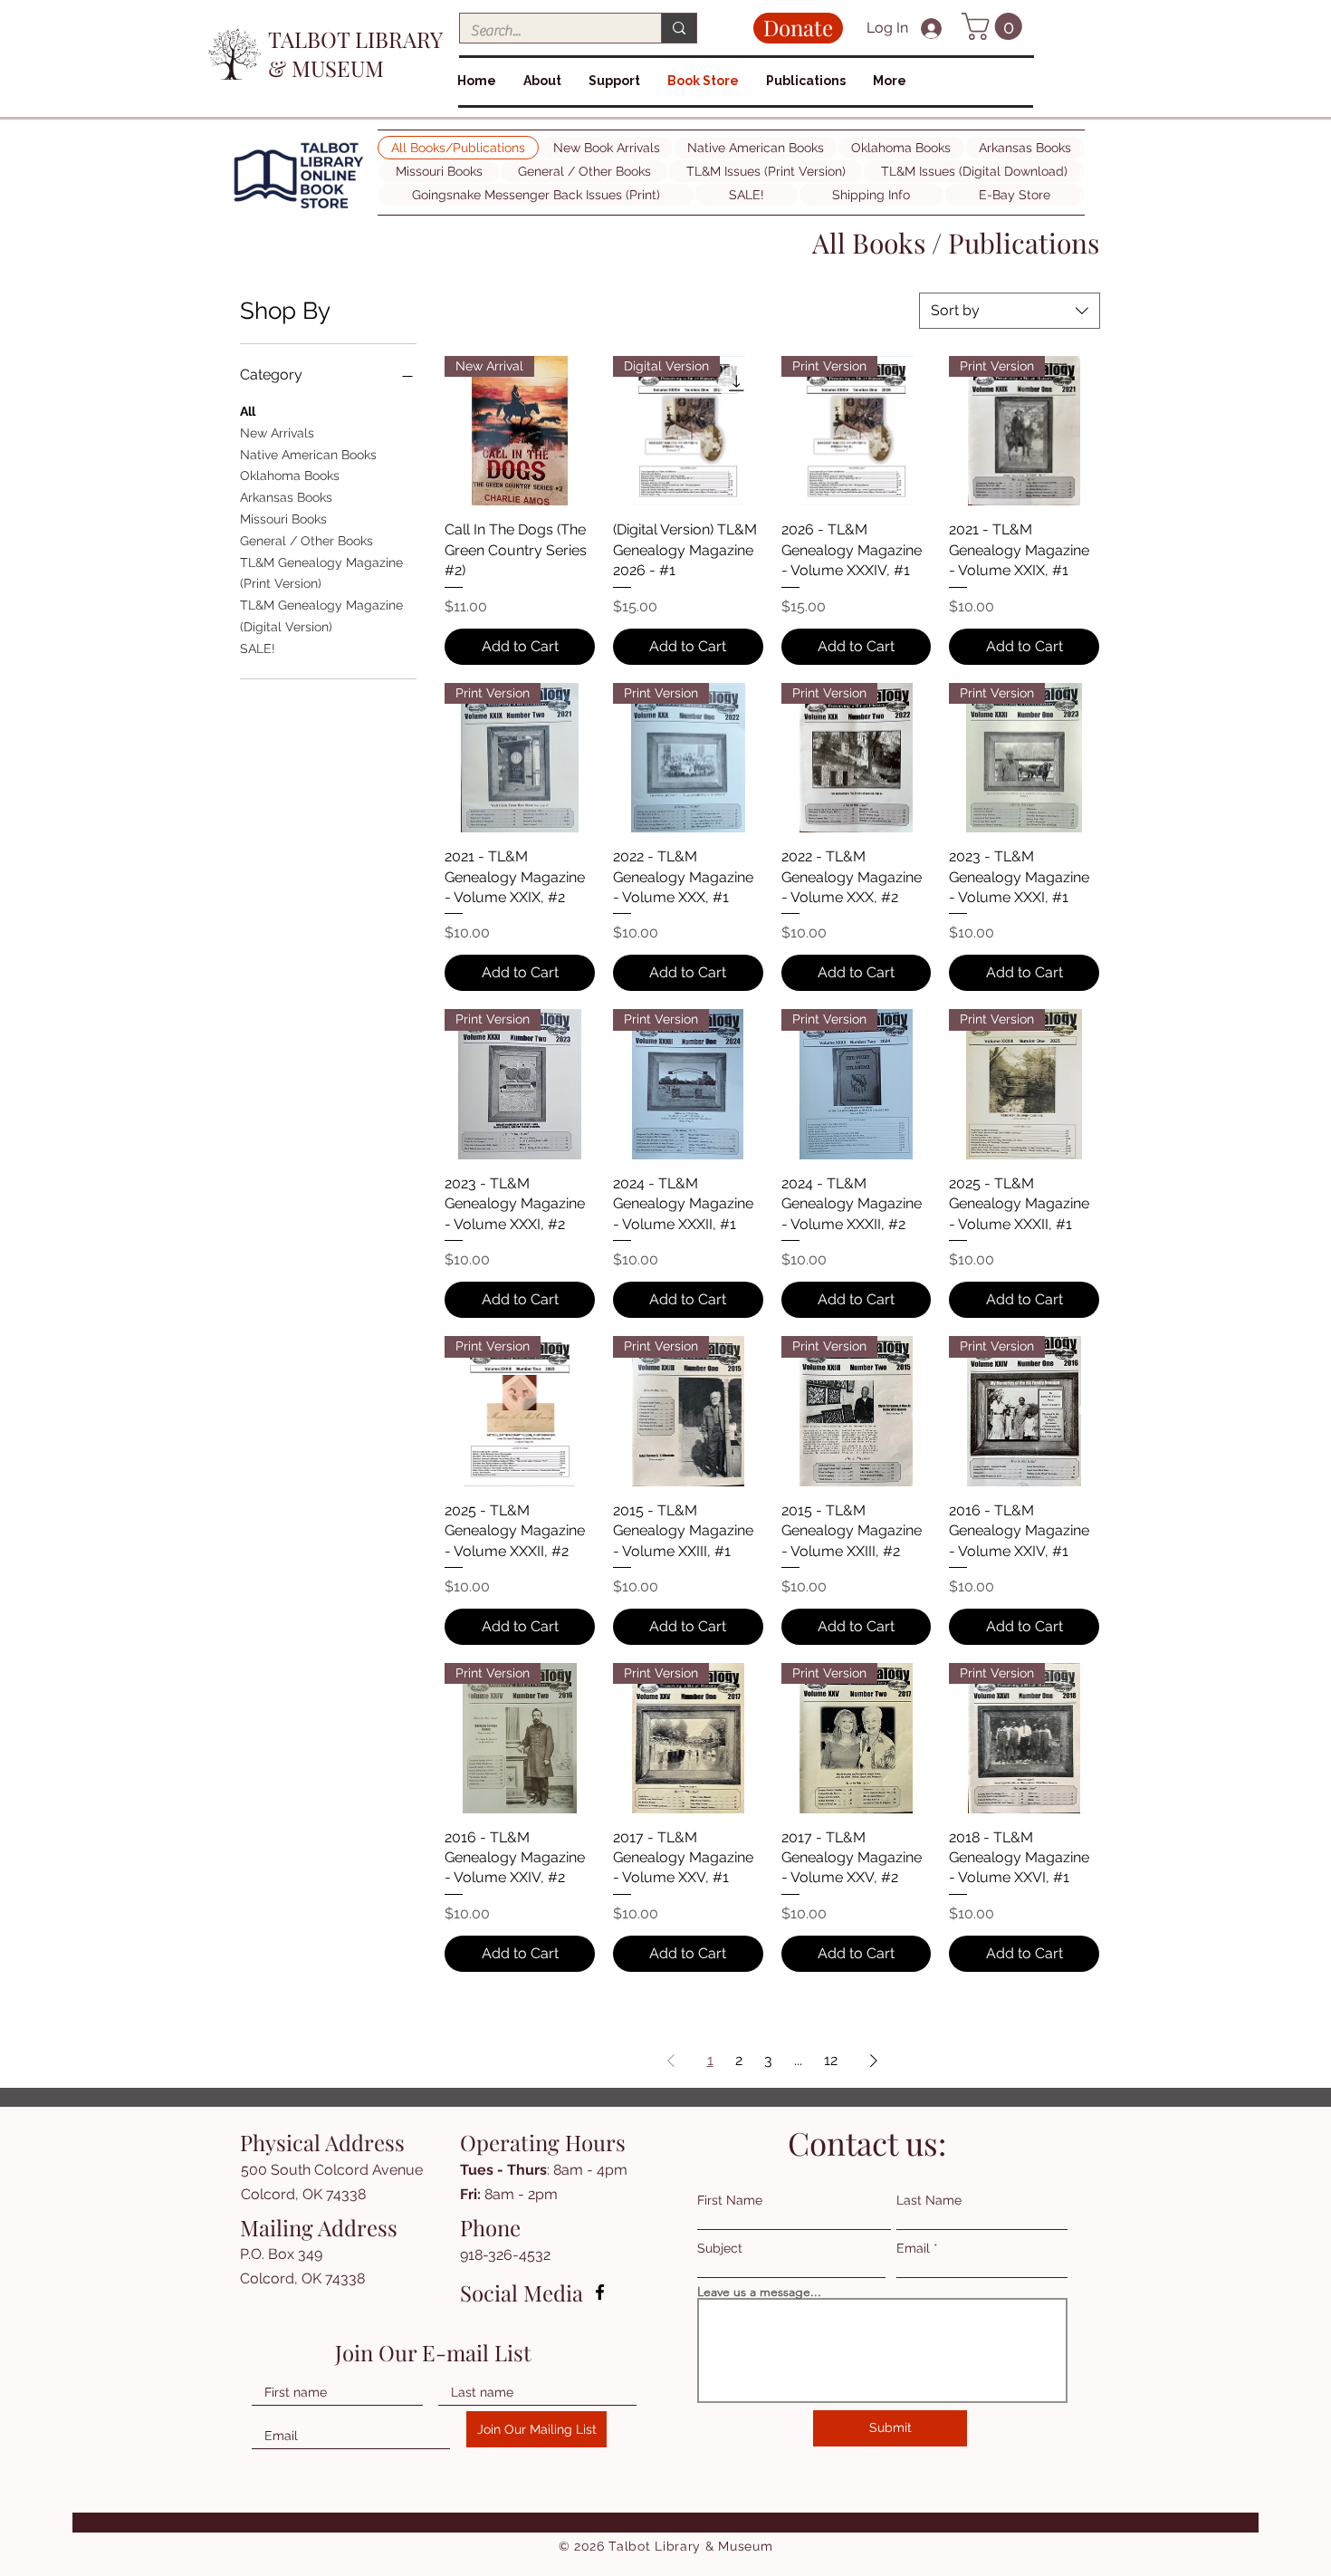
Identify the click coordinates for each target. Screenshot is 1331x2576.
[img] (299, 209)
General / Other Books (306, 541)
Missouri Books (283, 519)
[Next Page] (874, 2061)
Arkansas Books (286, 497)
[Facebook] (600, 2292)
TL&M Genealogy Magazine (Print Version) (321, 573)
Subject (720, 2248)
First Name (730, 2200)
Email (913, 2248)
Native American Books (308, 455)
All (248, 411)
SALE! (258, 649)
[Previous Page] (671, 2061)
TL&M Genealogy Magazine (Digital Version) (321, 616)
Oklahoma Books (290, 476)
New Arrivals (277, 433)
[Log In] (934, 29)
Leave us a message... (759, 2292)
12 (831, 2060)
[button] (995, 26)
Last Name (929, 2200)
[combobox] (1010, 311)
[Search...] (679, 28)
